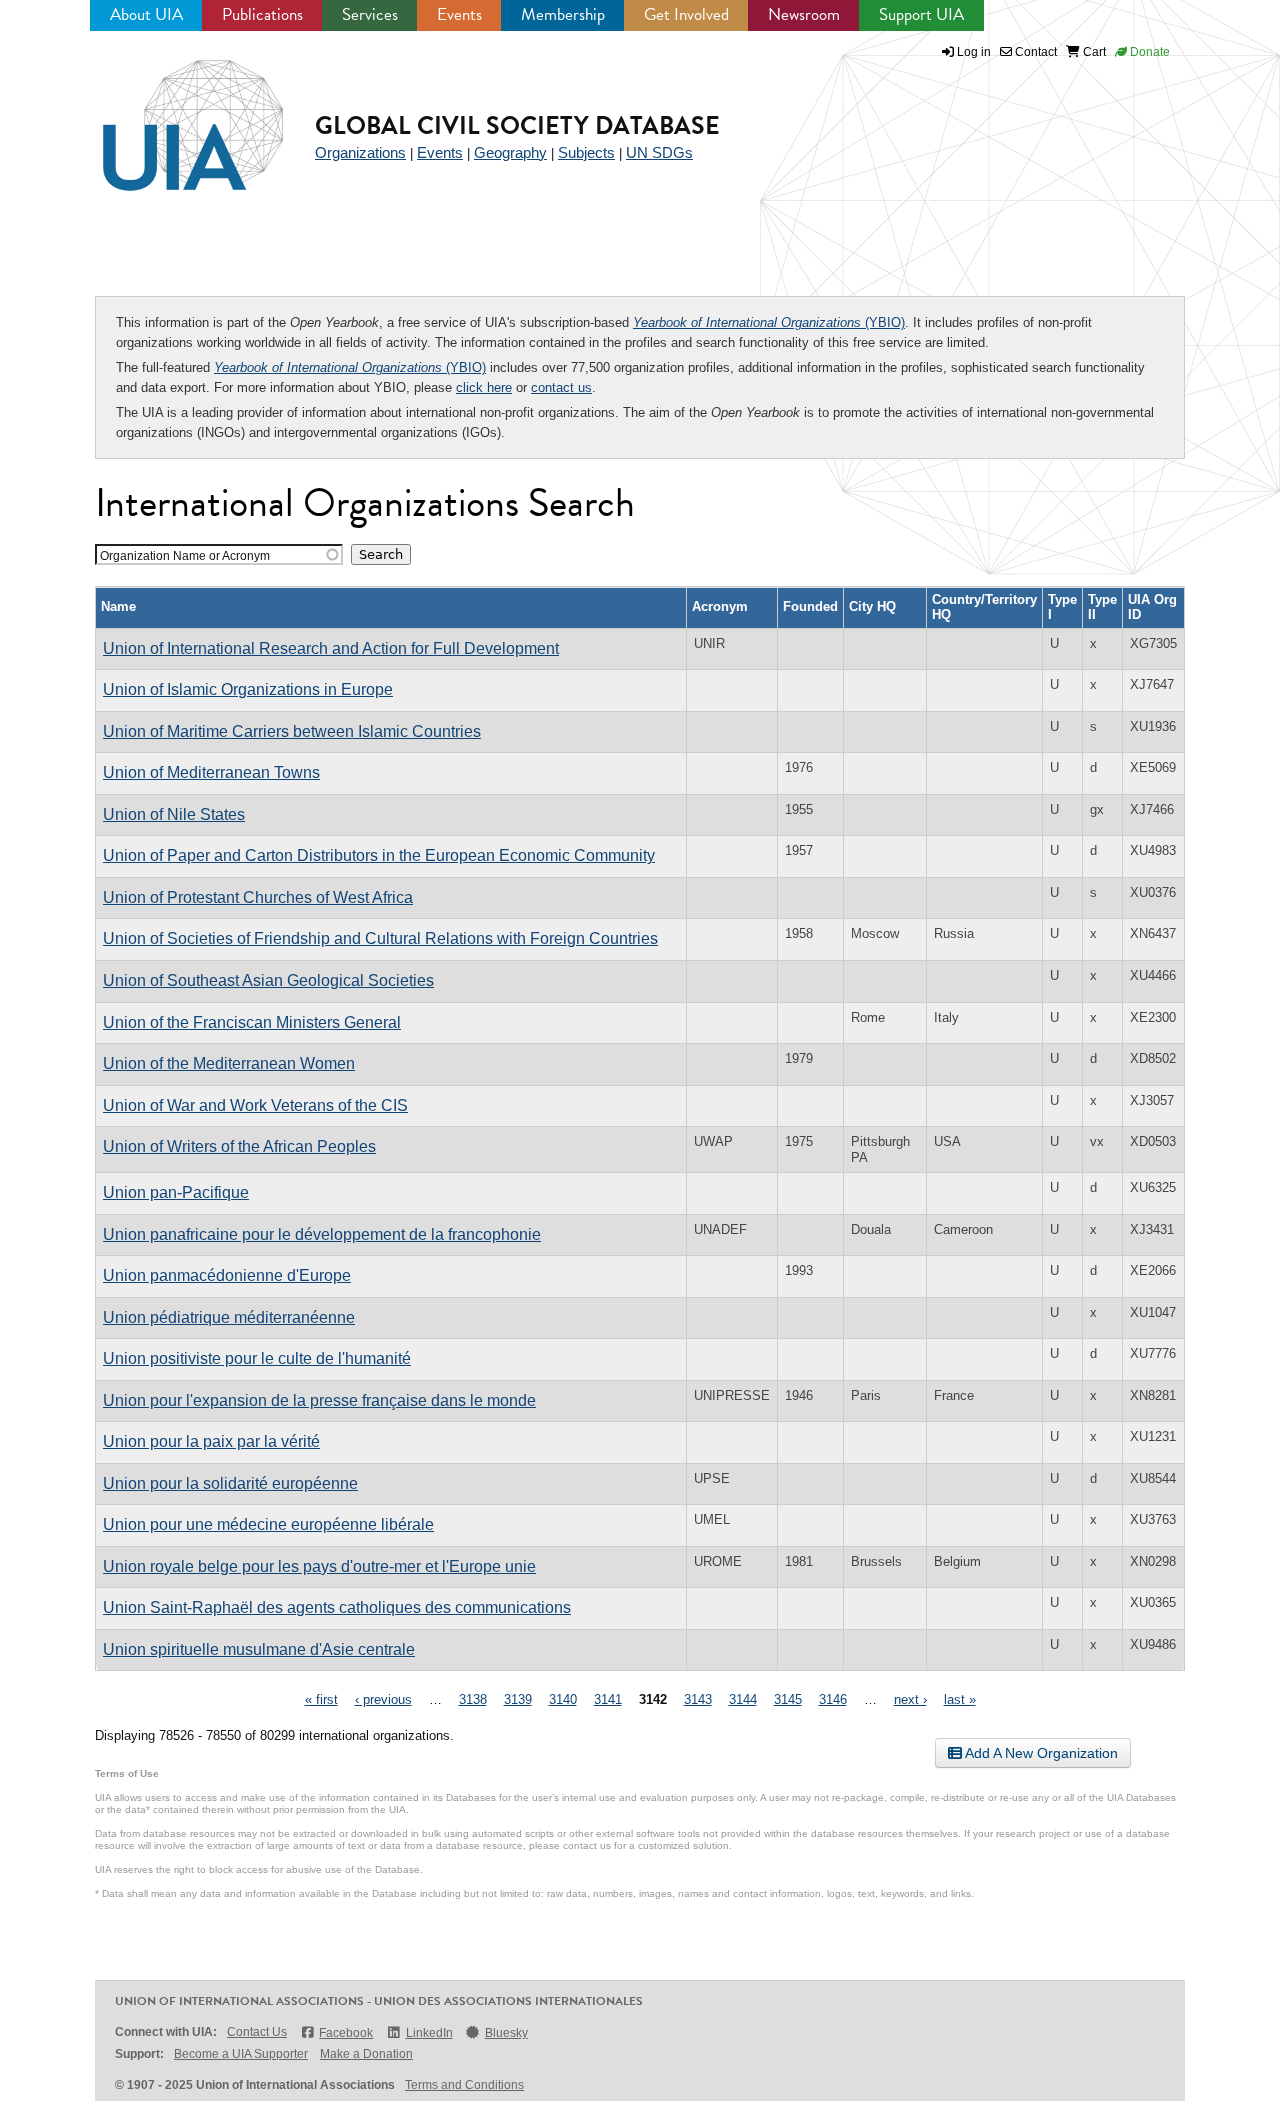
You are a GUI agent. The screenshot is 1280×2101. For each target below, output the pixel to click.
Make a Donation (366, 2054)
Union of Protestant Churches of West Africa (258, 897)
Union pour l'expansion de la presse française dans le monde (319, 1400)
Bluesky (506, 2033)
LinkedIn (429, 2033)
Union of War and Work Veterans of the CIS (255, 1105)
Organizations (360, 152)
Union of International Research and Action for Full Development (331, 648)
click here (484, 387)
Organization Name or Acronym (185, 555)
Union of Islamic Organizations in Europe (248, 689)
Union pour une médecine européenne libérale (268, 1524)
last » (960, 1699)
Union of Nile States (174, 814)
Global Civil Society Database (517, 125)
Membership (563, 14)
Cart (1093, 52)
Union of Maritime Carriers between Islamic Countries (292, 731)
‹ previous (383, 1699)
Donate (1148, 52)
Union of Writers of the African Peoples (239, 1146)
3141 (608, 1699)
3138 (473, 1699)
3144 (743, 1699)
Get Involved (686, 14)
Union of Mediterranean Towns (211, 772)
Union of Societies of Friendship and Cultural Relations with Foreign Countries (380, 938)
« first (321, 1699)
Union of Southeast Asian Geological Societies (268, 980)
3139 (518, 1699)
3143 (698, 1699)
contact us (561, 387)
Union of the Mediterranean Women (229, 1063)
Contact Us (257, 2032)
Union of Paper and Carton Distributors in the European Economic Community (379, 855)
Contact (1034, 52)
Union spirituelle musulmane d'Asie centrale (259, 1649)
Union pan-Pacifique (176, 1192)
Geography (510, 152)
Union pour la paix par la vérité (211, 1441)
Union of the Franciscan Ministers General (252, 1022)
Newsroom (804, 14)
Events (459, 14)
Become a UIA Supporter (241, 2054)
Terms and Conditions (464, 2085)
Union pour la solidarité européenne (230, 1483)
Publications (262, 14)
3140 (563, 1699)
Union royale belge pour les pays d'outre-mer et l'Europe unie (319, 1566)
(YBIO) (769, 322)
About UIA (146, 14)
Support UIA (921, 14)
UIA (170, 114)
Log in (974, 52)
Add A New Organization (1040, 1753)
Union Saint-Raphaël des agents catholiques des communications (337, 1607)
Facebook (346, 2033)
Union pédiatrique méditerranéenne (229, 1317)
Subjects (586, 152)
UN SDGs (659, 152)
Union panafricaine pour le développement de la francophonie (322, 1234)
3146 (833, 1699)
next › (910, 1699)
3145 (788, 1699)
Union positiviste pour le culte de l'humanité (257, 1358)
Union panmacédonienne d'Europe (227, 1275)
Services (370, 14)
